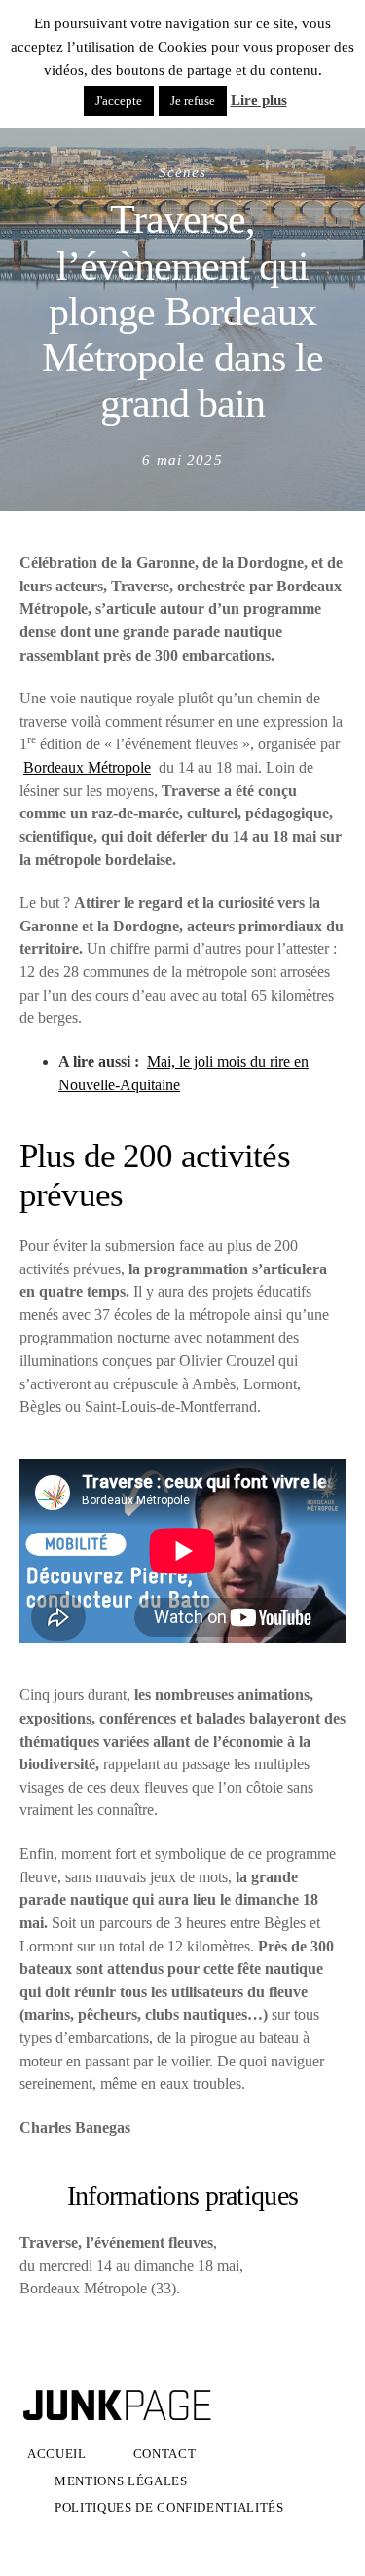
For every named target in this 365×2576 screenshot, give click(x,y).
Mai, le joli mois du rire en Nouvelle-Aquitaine (183, 1073)
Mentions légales (121, 2481)
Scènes (183, 172)
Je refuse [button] (193, 101)
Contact (165, 2454)
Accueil (57, 2454)
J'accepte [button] (119, 101)
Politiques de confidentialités (169, 2507)
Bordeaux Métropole (87, 767)
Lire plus (259, 100)
